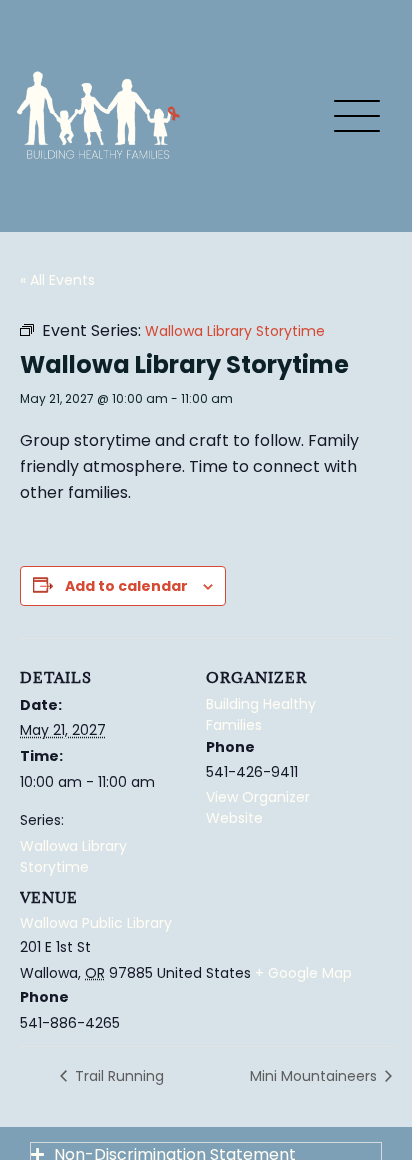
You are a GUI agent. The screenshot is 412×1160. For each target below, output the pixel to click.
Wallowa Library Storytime (73, 856)
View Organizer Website (258, 807)
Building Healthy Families (261, 714)
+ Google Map (303, 973)
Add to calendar (126, 586)
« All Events (57, 280)
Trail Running (117, 1076)
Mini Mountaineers (315, 1076)
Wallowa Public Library (96, 923)
